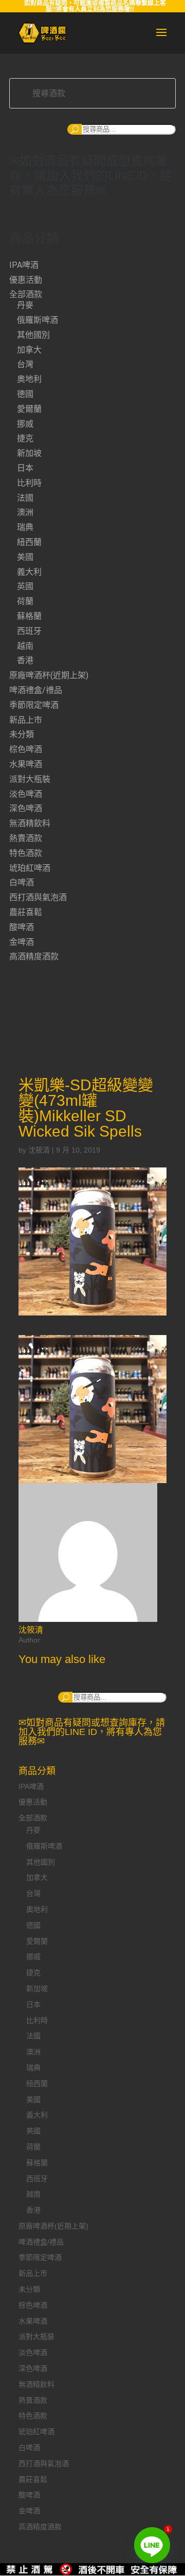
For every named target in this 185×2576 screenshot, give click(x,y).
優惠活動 (26, 280)
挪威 (25, 424)
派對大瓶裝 (30, 779)
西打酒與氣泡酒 (38, 897)
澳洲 (25, 512)
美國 (25, 557)
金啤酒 (22, 942)
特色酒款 (26, 853)
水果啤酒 (26, 764)
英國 (25, 586)
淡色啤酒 (26, 794)
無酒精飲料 (30, 823)
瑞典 (25, 527)
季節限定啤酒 (34, 705)
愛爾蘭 (29, 409)
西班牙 (29, 631)
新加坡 (29, 453)
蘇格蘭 (29, 616)
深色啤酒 (26, 808)
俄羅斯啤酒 (38, 320)
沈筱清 (39, 1150)
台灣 (25, 364)
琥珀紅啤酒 (30, 868)
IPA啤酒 (24, 265)
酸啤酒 (22, 927)
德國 (25, 394)
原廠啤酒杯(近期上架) (49, 675)
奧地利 (29, 379)
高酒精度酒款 (34, 956)
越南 (25, 646)
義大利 (29, 572)
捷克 (25, 438)
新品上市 (26, 720)
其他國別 (33, 335)
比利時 (29, 483)
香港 (25, 660)
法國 (25, 498)
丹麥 (25, 305)
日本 (25, 468)
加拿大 (29, 350)
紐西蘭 (29, 542)
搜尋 (75, 129)
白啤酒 (22, 882)
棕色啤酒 (26, 749)
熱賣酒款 (26, 838)
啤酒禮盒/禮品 (36, 690)
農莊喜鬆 (26, 912)
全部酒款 (26, 294)
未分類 (22, 734)
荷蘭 (25, 601)
